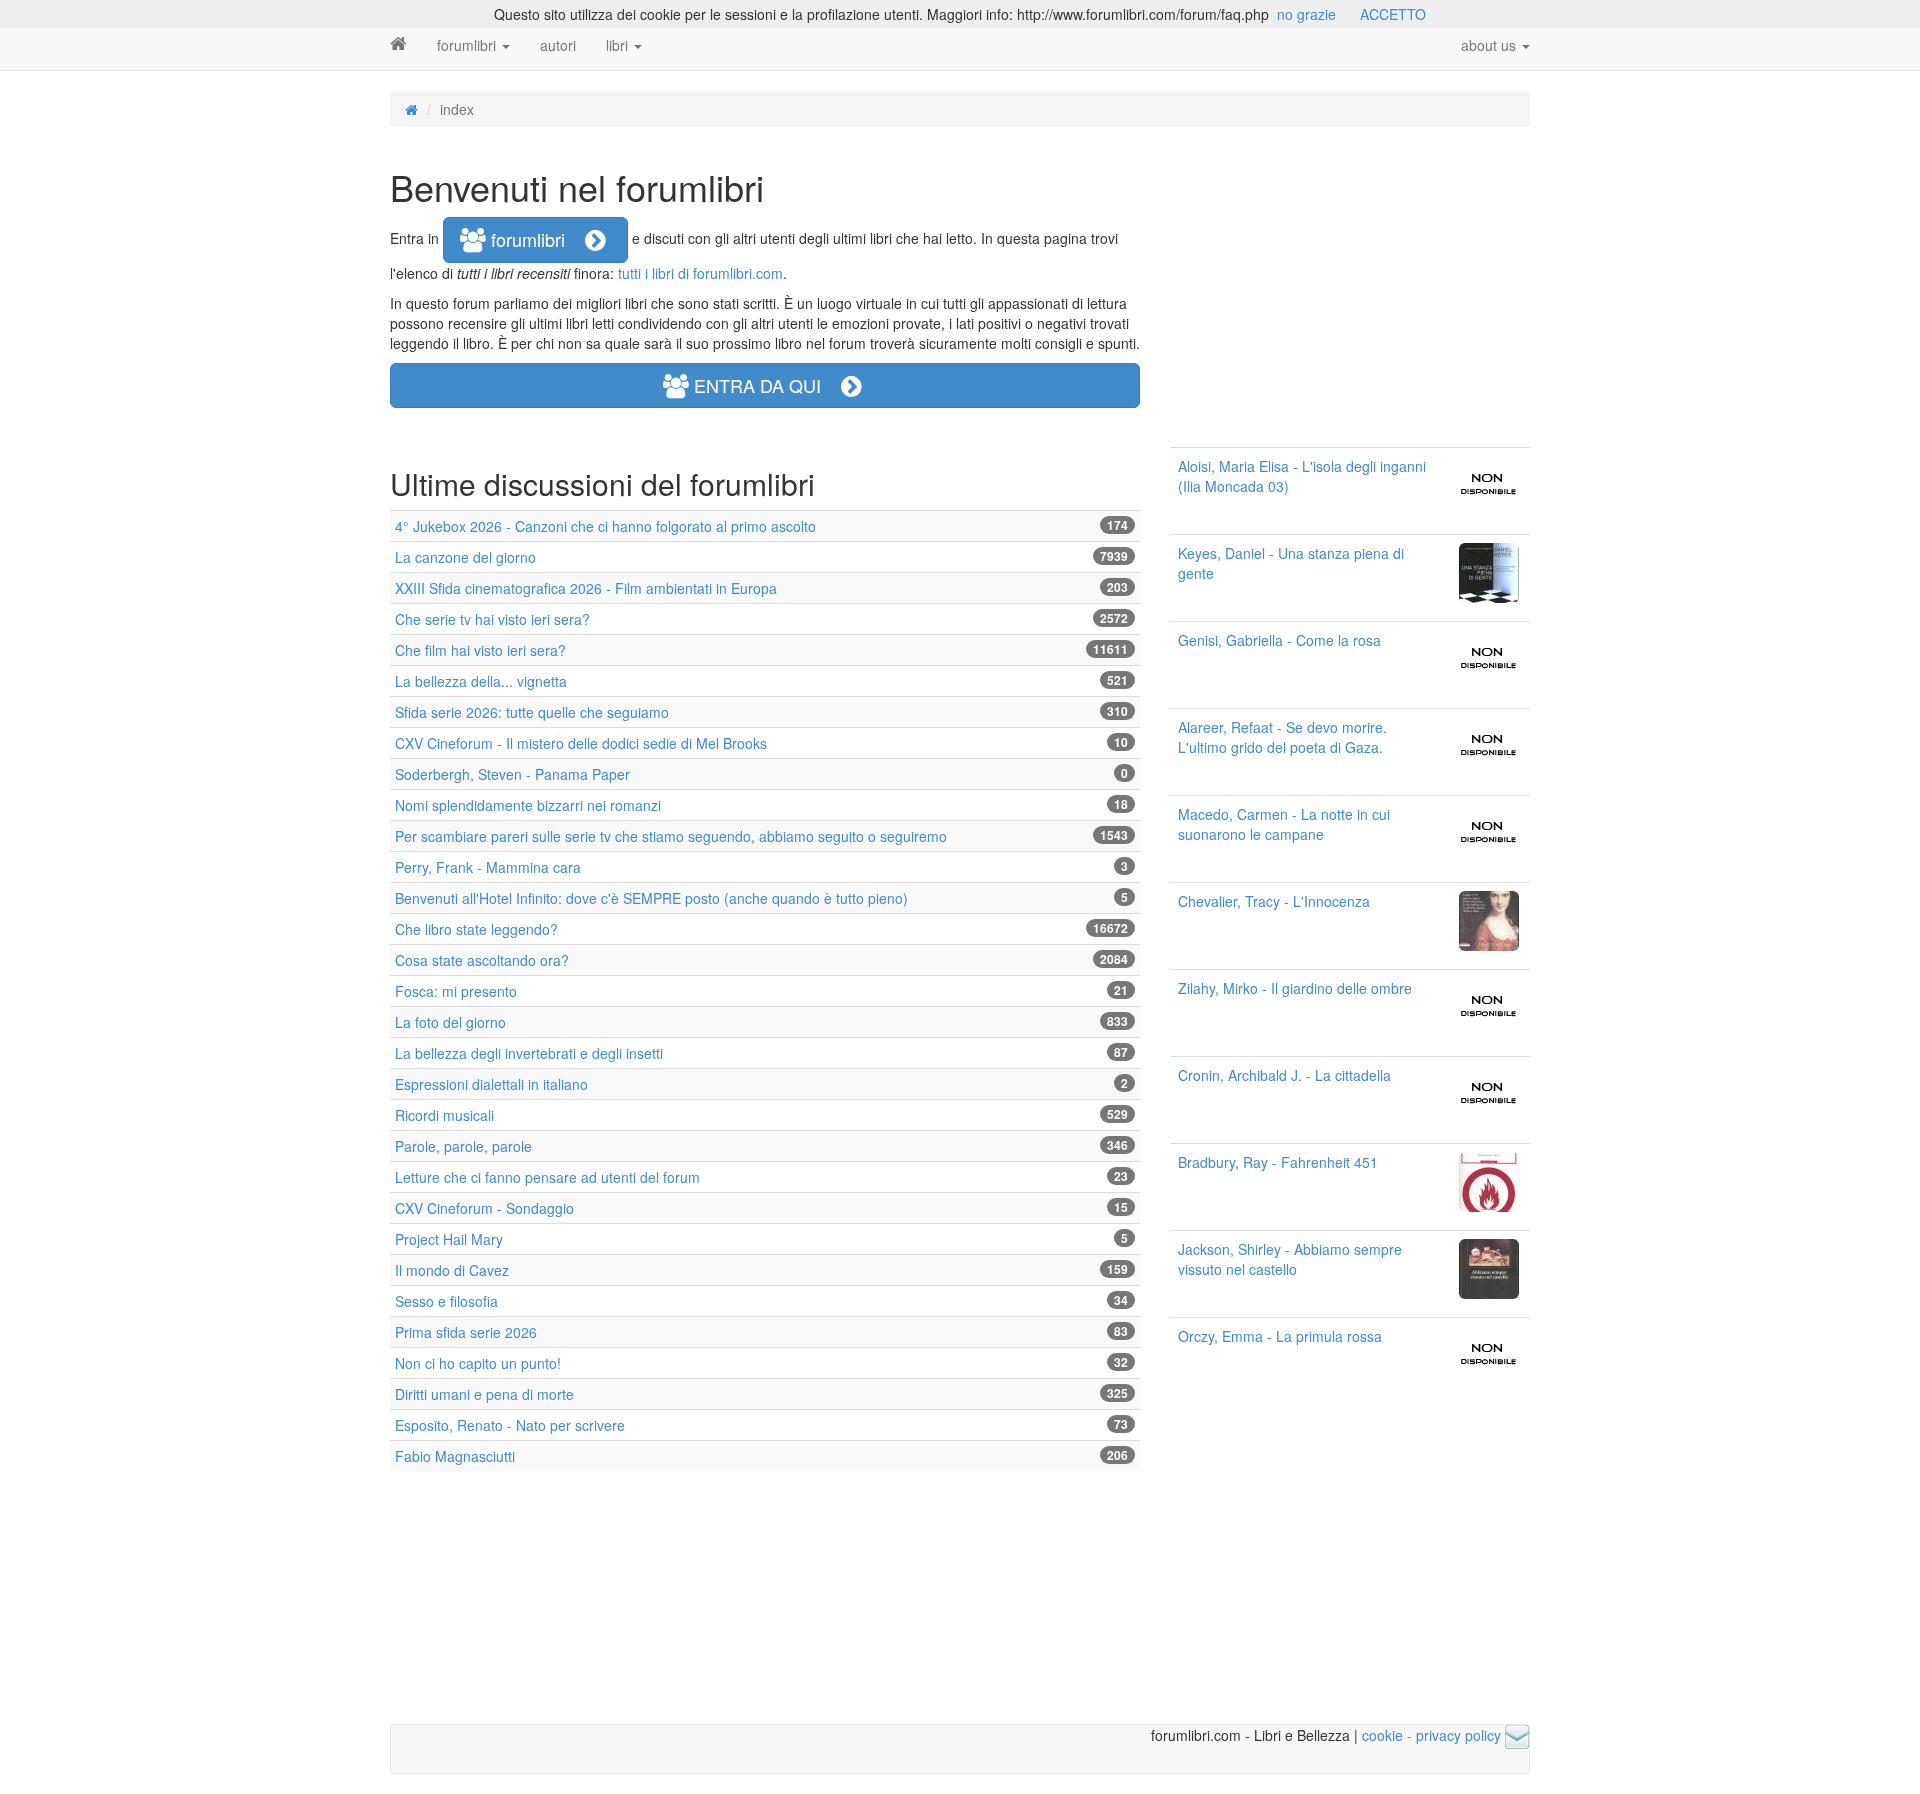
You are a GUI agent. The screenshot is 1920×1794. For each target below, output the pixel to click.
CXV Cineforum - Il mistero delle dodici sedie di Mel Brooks (581, 743)
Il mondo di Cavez (452, 1270)
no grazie (1306, 14)
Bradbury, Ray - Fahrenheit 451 (1278, 1162)
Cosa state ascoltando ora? (482, 960)
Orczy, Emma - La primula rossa (1280, 1336)
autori (558, 45)
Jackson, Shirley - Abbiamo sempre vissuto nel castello (1290, 1259)
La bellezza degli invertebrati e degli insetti (529, 1053)
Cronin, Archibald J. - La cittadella (1284, 1075)
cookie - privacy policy (1431, 1735)
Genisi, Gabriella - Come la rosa (1279, 640)
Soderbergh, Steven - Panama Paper (512, 774)
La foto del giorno (450, 1022)
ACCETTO (1393, 14)
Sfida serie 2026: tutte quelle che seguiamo (532, 712)
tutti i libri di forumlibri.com (700, 273)
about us (1490, 45)
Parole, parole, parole (463, 1146)
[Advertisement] (1350, 287)
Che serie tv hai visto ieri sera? (492, 619)
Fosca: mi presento (456, 991)
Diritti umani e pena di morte (484, 1394)
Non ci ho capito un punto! (478, 1363)
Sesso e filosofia (446, 1301)
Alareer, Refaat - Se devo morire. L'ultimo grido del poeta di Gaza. (1282, 737)
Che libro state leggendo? (476, 929)
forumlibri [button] (535, 239)
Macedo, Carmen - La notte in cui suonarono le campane (1284, 824)
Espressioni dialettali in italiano (491, 1084)
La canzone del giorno (465, 557)
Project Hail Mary (449, 1239)
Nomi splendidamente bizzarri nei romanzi (528, 805)
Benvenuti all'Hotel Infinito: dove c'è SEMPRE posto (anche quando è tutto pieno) (651, 898)
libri (619, 45)
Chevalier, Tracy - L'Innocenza (1274, 901)
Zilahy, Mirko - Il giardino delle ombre (1295, 988)
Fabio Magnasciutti (455, 1456)
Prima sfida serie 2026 (466, 1332)
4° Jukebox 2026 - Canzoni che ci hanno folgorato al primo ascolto (605, 526)
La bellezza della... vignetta (481, 681)
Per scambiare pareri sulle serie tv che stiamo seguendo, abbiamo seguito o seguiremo (671, 836)
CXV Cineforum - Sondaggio (484, 1208)
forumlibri (468, 45)
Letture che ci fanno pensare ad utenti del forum (547, 1177)
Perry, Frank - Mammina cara (488, 867)
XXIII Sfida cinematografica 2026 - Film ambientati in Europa (586, 588)
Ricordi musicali (444, 1115)
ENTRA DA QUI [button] (765, 385)
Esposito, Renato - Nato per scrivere (510, 1425)
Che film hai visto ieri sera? (480, 650)
